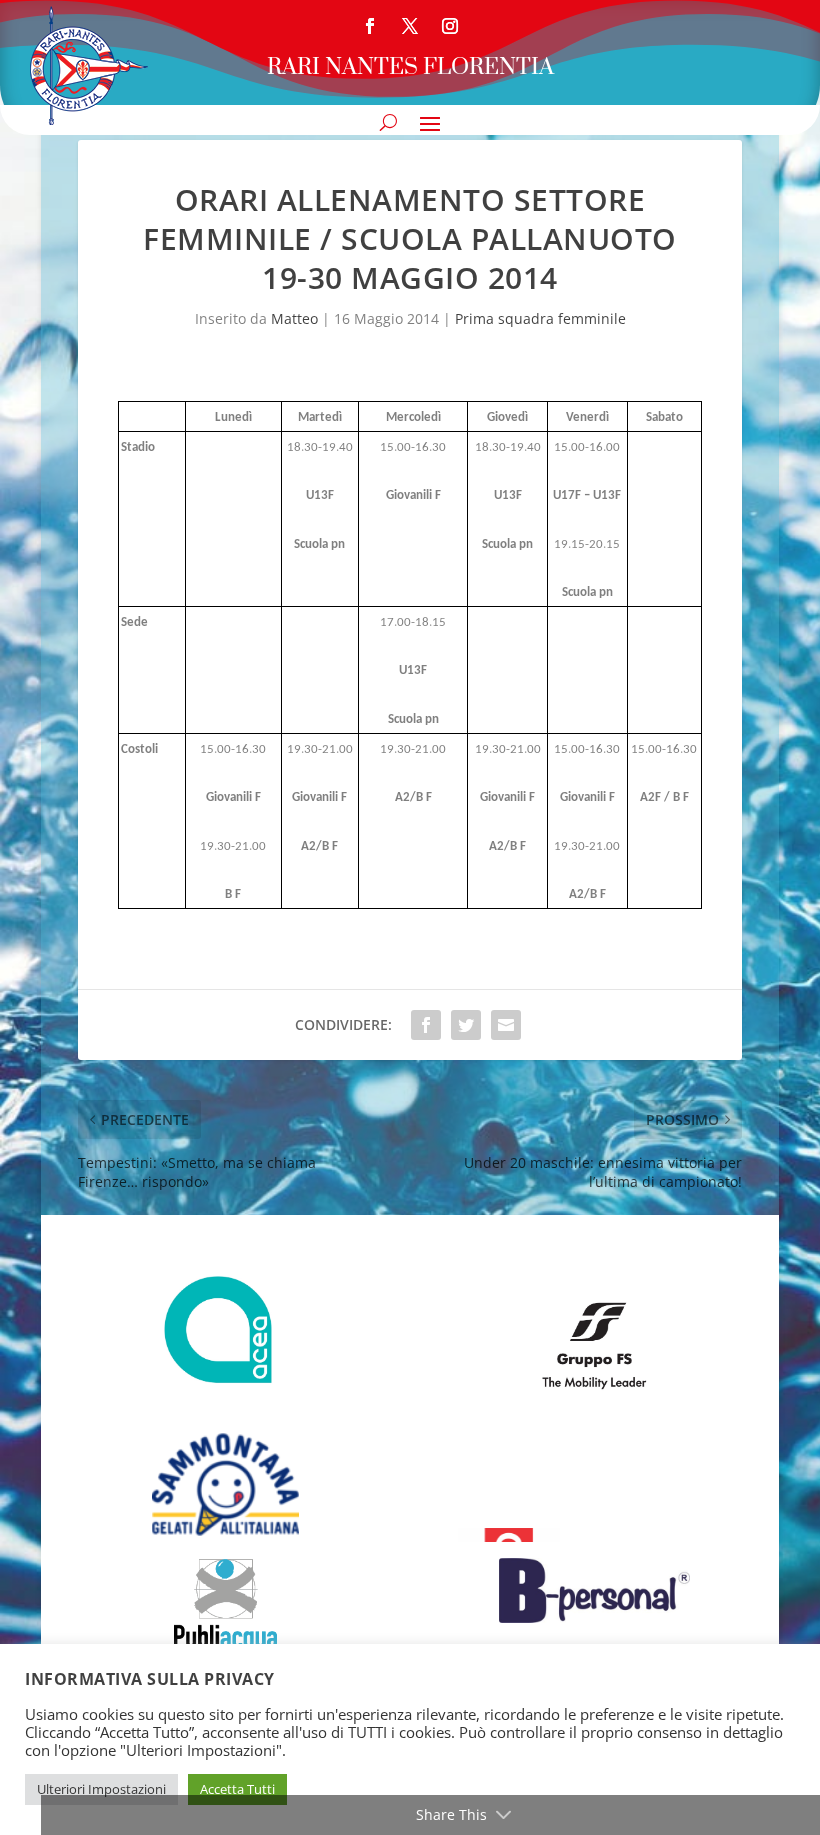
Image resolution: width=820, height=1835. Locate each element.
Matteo (294, 318)
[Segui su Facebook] (370, 26)
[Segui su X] (410, 26)
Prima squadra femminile (540, 318)
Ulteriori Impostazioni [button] (101, 1789)
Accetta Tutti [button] (237, 1789)
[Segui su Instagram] (450, 26)
